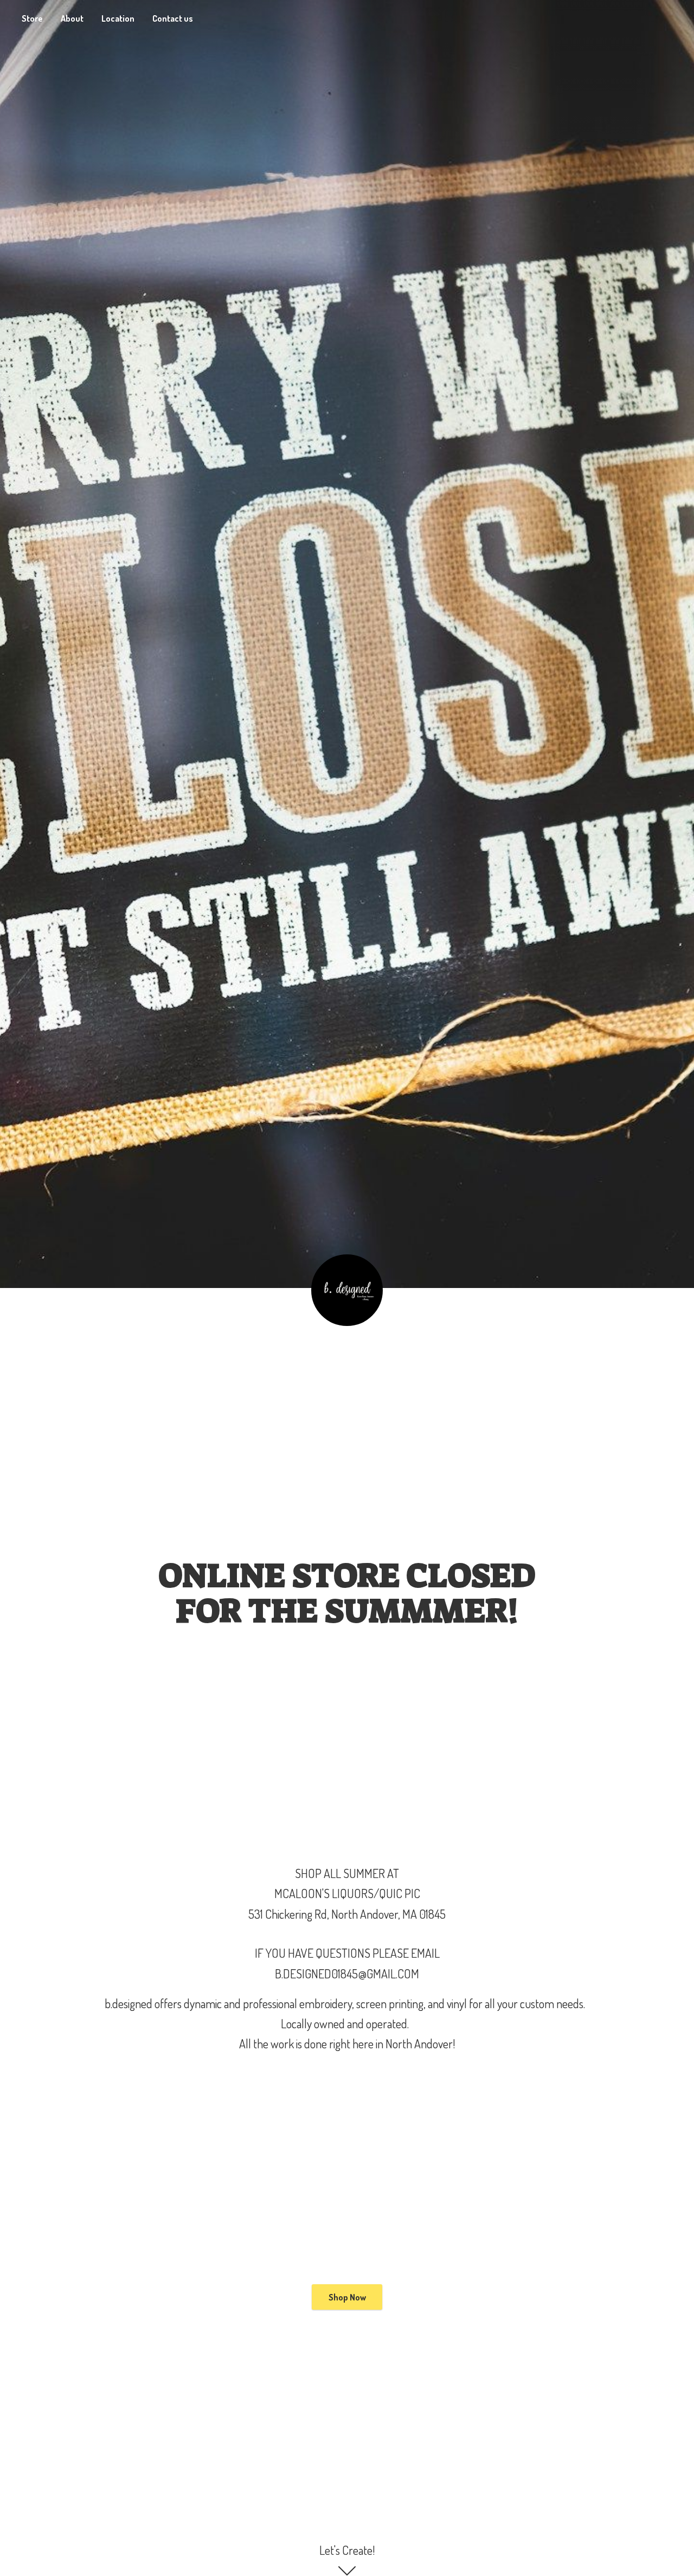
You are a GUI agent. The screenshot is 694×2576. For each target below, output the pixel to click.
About (72, 18)
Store (32, 18)
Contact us (173, 18)
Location (118, 18)
